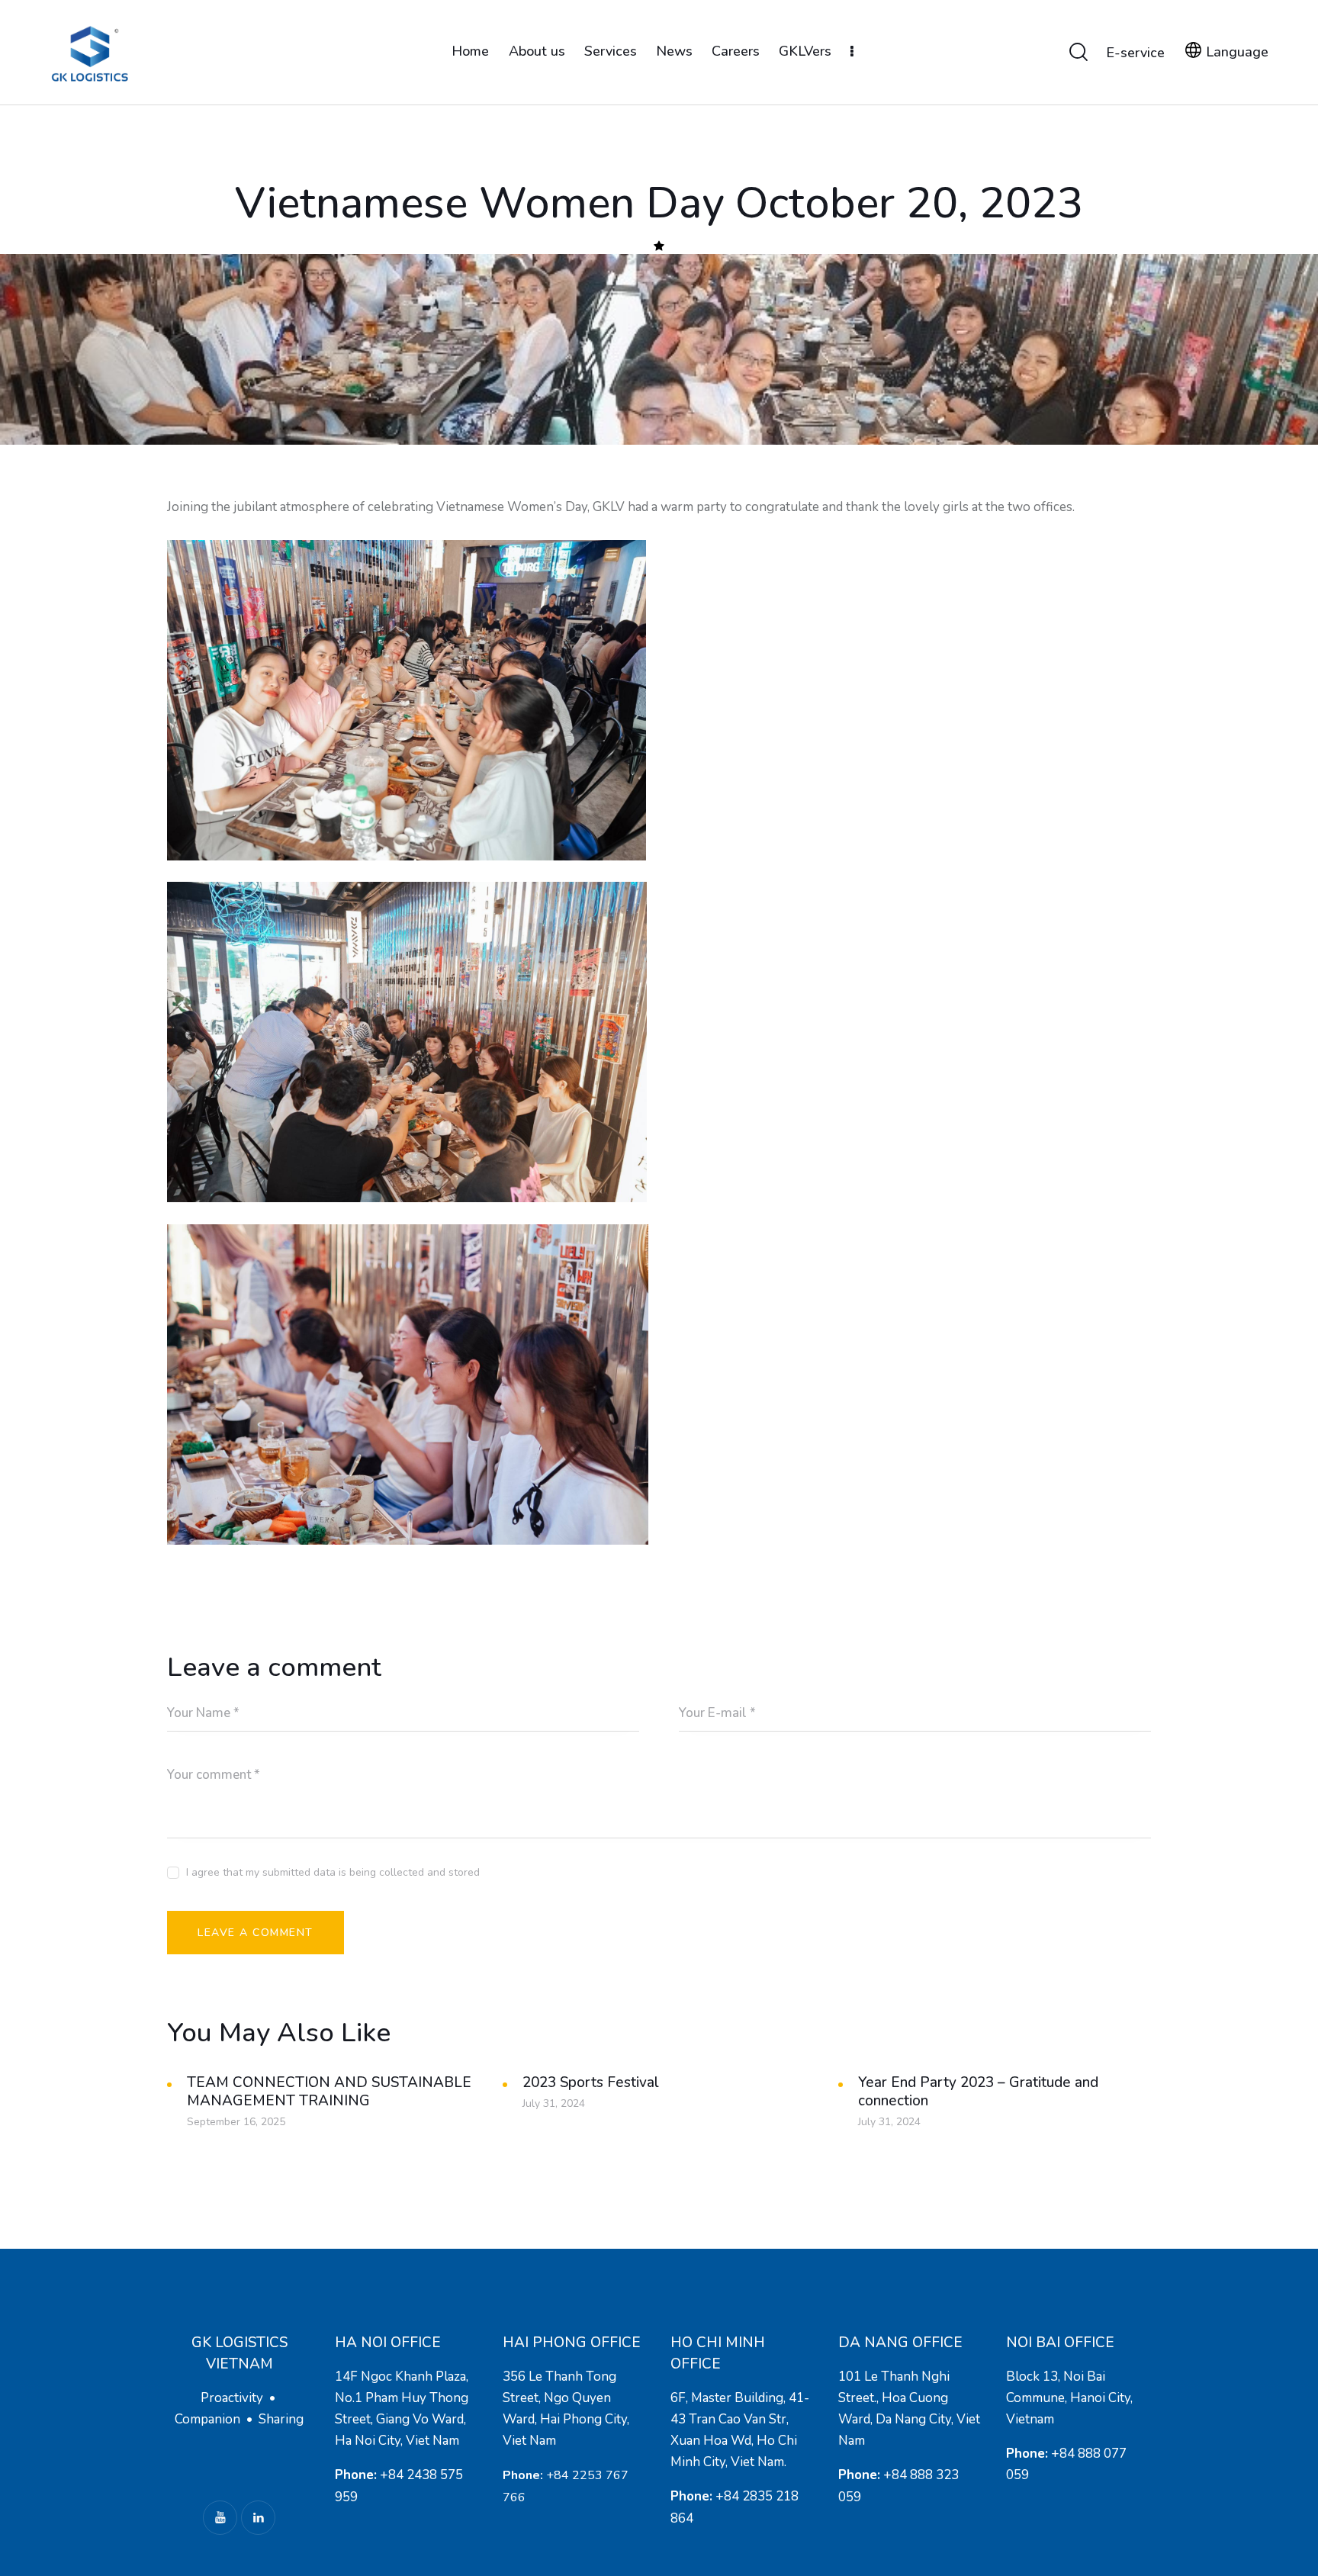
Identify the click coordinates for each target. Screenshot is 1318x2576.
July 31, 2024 (554, 2103)
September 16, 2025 (236, 2122)
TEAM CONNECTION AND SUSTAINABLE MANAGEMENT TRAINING (329, 2092)
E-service (1135, 53)
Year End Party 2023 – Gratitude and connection (978, 2092)
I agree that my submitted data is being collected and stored (333, 1872)
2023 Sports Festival (591, 2082)
